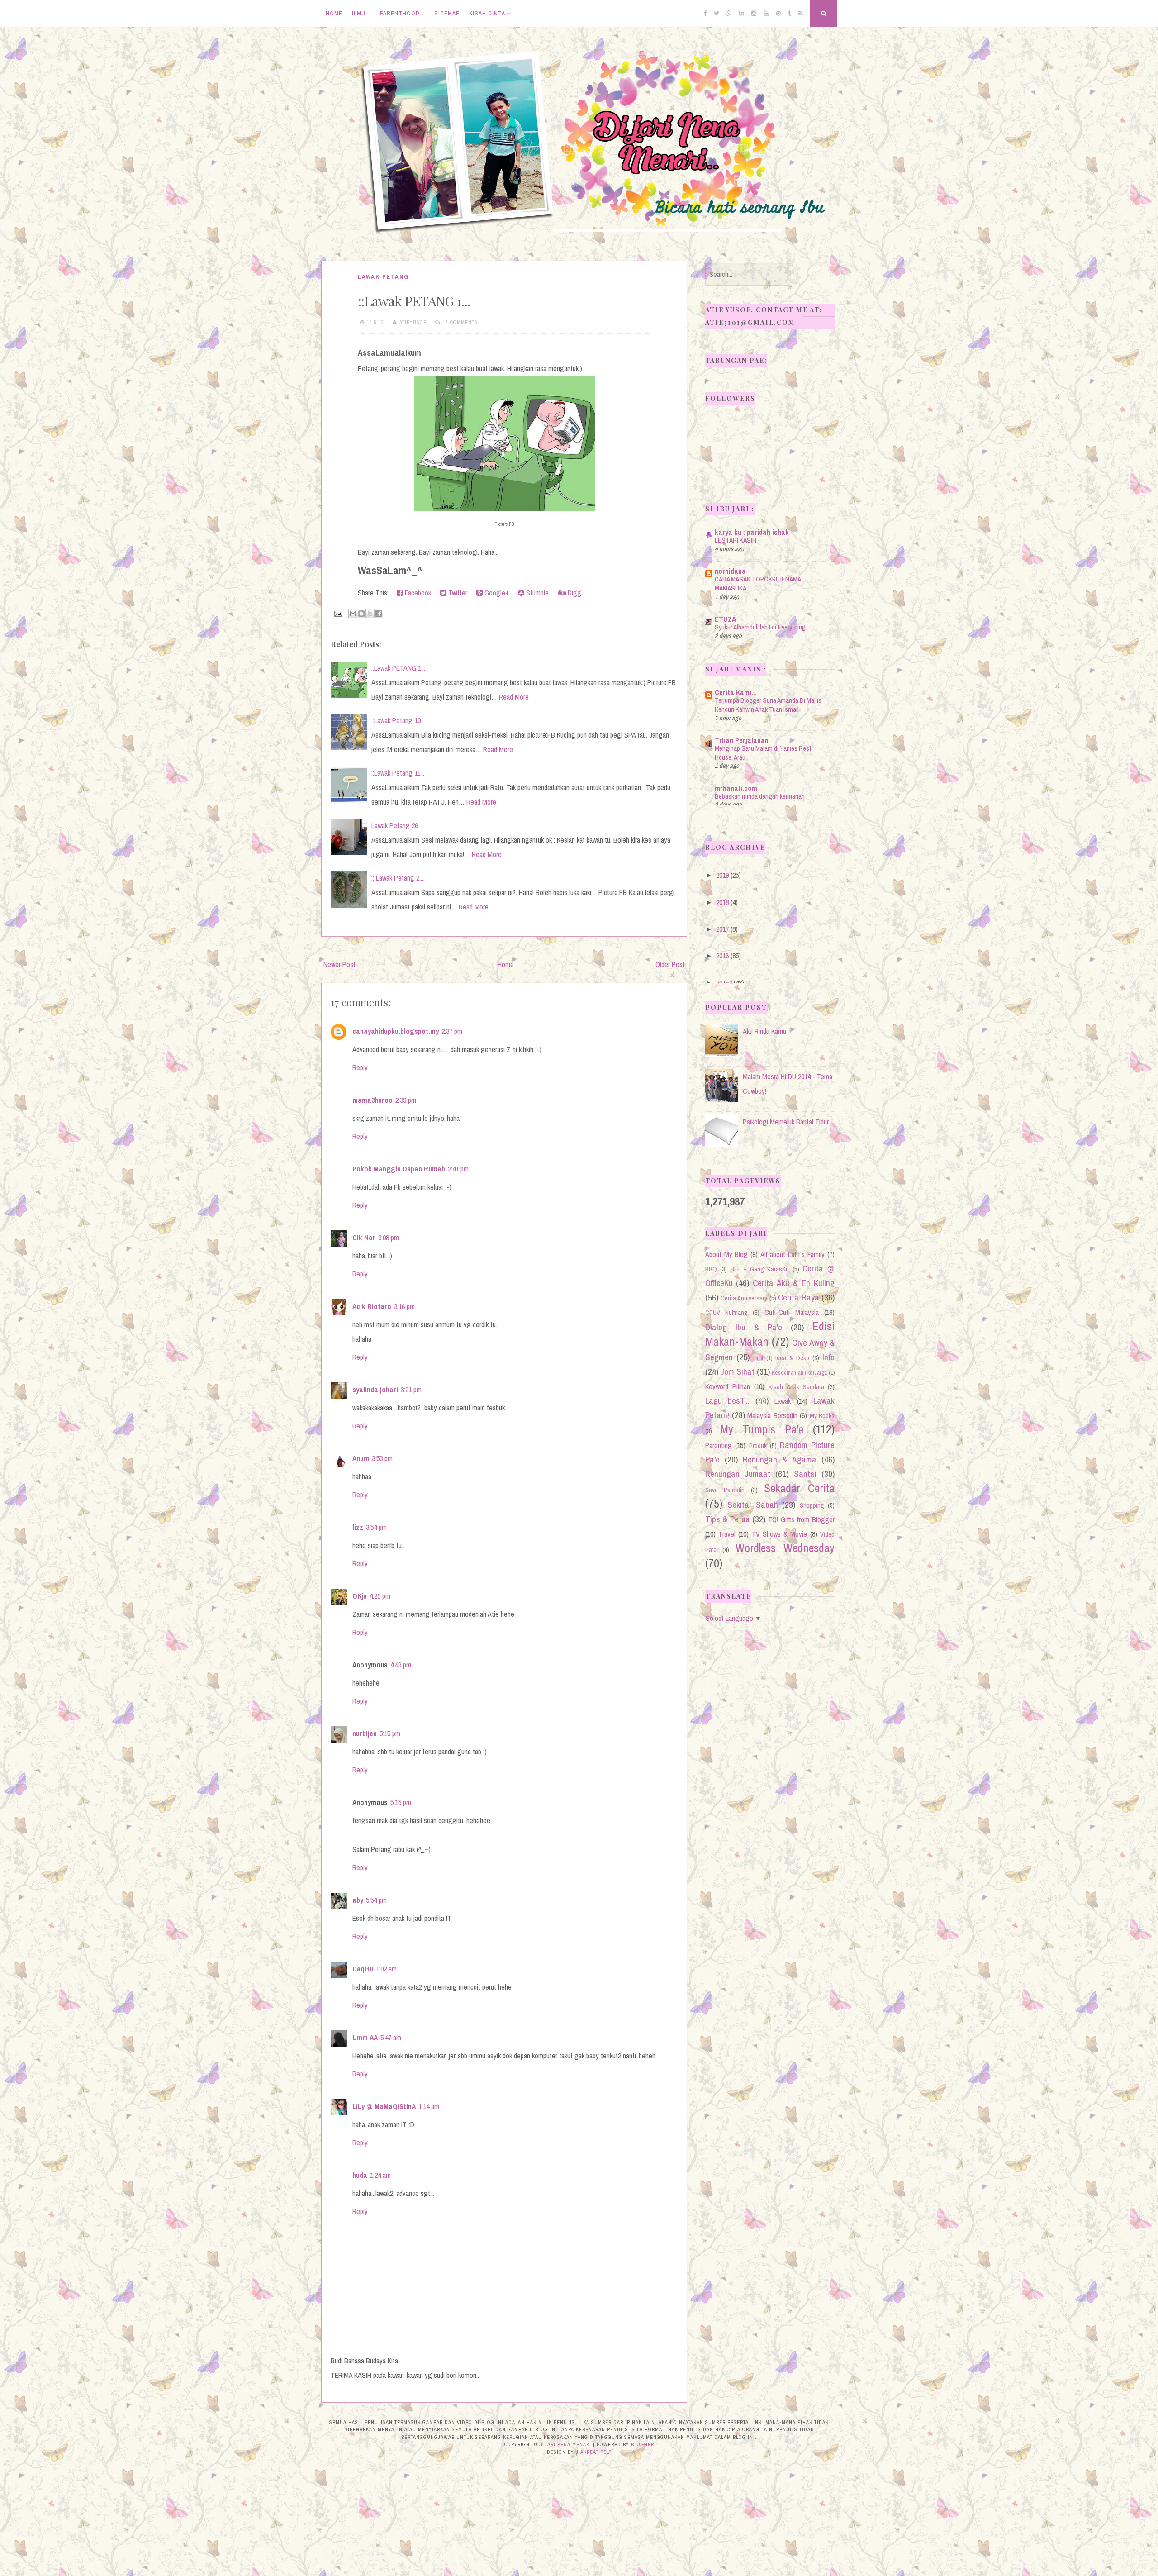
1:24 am (380, 2175)
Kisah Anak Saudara (796, 1387)
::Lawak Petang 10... (398, 720)
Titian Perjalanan (742, 740)
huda (360, 2175)
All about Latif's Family (793, 1254)
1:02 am (386, 1969)
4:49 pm (401, 1665)
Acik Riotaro (372, 1306)
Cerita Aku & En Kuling (794, 1283)
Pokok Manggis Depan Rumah (399, 1169)
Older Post (670, 964)
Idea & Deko (792, 1358)
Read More (514, 697)
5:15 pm (390, 1733)
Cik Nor (364, 1238)
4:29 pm (380, 1596)
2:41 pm (458, 1169)
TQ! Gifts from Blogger (801, 1519)
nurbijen (365, 1733)
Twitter (457, 593)
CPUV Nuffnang (726, 1312)
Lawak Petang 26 (395, 825)
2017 (722, 929)
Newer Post (339, 964)
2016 (722, 956)
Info (828, 1357)
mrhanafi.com (736, 788)
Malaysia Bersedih (772, 1415)
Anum (361, 1458)
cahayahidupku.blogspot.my (396, 1031)
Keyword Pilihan (728, 1386)
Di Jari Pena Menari (564, 2444)
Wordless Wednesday (785, 1548)
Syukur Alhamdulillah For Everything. (761, 627)
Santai (805, 1474)
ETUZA (725, 619)
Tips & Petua (728, 1519)
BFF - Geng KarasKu (760, 1269)
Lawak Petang (383, 277)
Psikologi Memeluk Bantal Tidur (786, 1122)
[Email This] (353, 614)
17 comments (460, 322)
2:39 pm (406, 1100)
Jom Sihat (737, 1371)
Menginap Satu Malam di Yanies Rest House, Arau (763, 753)
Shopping (812, 1505)
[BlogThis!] (361, 614)
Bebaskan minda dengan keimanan (760, 796)
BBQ (711, 1269)
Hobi (758, 1358)
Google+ (496, 593)
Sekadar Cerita (799, 1488)
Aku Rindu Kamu (764, 1031)
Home (334, 13)
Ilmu (359, 13)
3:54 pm (376, 1527)
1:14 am (429, 2106)
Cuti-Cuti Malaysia (792, 1312)
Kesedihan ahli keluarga (799, 1373)
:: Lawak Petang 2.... (398, 878)
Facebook (417, 593)
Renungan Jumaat (738, 1474)
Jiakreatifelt (594, 2452)
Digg (574, 593)
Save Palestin (725, 1490)
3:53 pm (382, 1458)
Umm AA (365, 2038)
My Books (822, 1416)
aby (358, 1900)
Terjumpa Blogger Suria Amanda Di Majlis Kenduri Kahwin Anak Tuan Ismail (768, 705)
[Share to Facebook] (379, 614)
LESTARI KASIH (736, 540)
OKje (360, 1596)
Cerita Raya (798, 1297)
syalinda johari (375, 1390)
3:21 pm (411, 1390)
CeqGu (363, 1969)
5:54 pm (376, 1900)
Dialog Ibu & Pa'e (744, 1327)
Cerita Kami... (736, 692)
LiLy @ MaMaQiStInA (384, 2106)
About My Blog (727, 1254)
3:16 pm (404, 1306)
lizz (358, 1527)
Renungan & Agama (780, 1459)
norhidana (730, 571)
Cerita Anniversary (744, 1298)
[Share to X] (370, 614)
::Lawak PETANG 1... (414, 301)
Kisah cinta (487, 13)
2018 (722, 902)
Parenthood (400, 13)
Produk (758, 1445)
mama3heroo (373, 1100)
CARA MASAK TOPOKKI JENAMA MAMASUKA (758, 583)
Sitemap (447, 13)
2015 (722, 983)
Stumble (536, 593)
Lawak (783, 1401)
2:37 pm (452, 1031)
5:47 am (391, 2038)
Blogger (643, 2444)
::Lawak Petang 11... (398, 773)
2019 (722, 875)
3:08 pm (389, 1238)
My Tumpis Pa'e (762, 1429)
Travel (727, 1534)
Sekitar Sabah (753, 1505)
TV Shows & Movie (780, 1534)
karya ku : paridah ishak (752, 532)
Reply (360, 1067)
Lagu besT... (727, 1400)
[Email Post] (337, 613)
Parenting (719, 1445)
